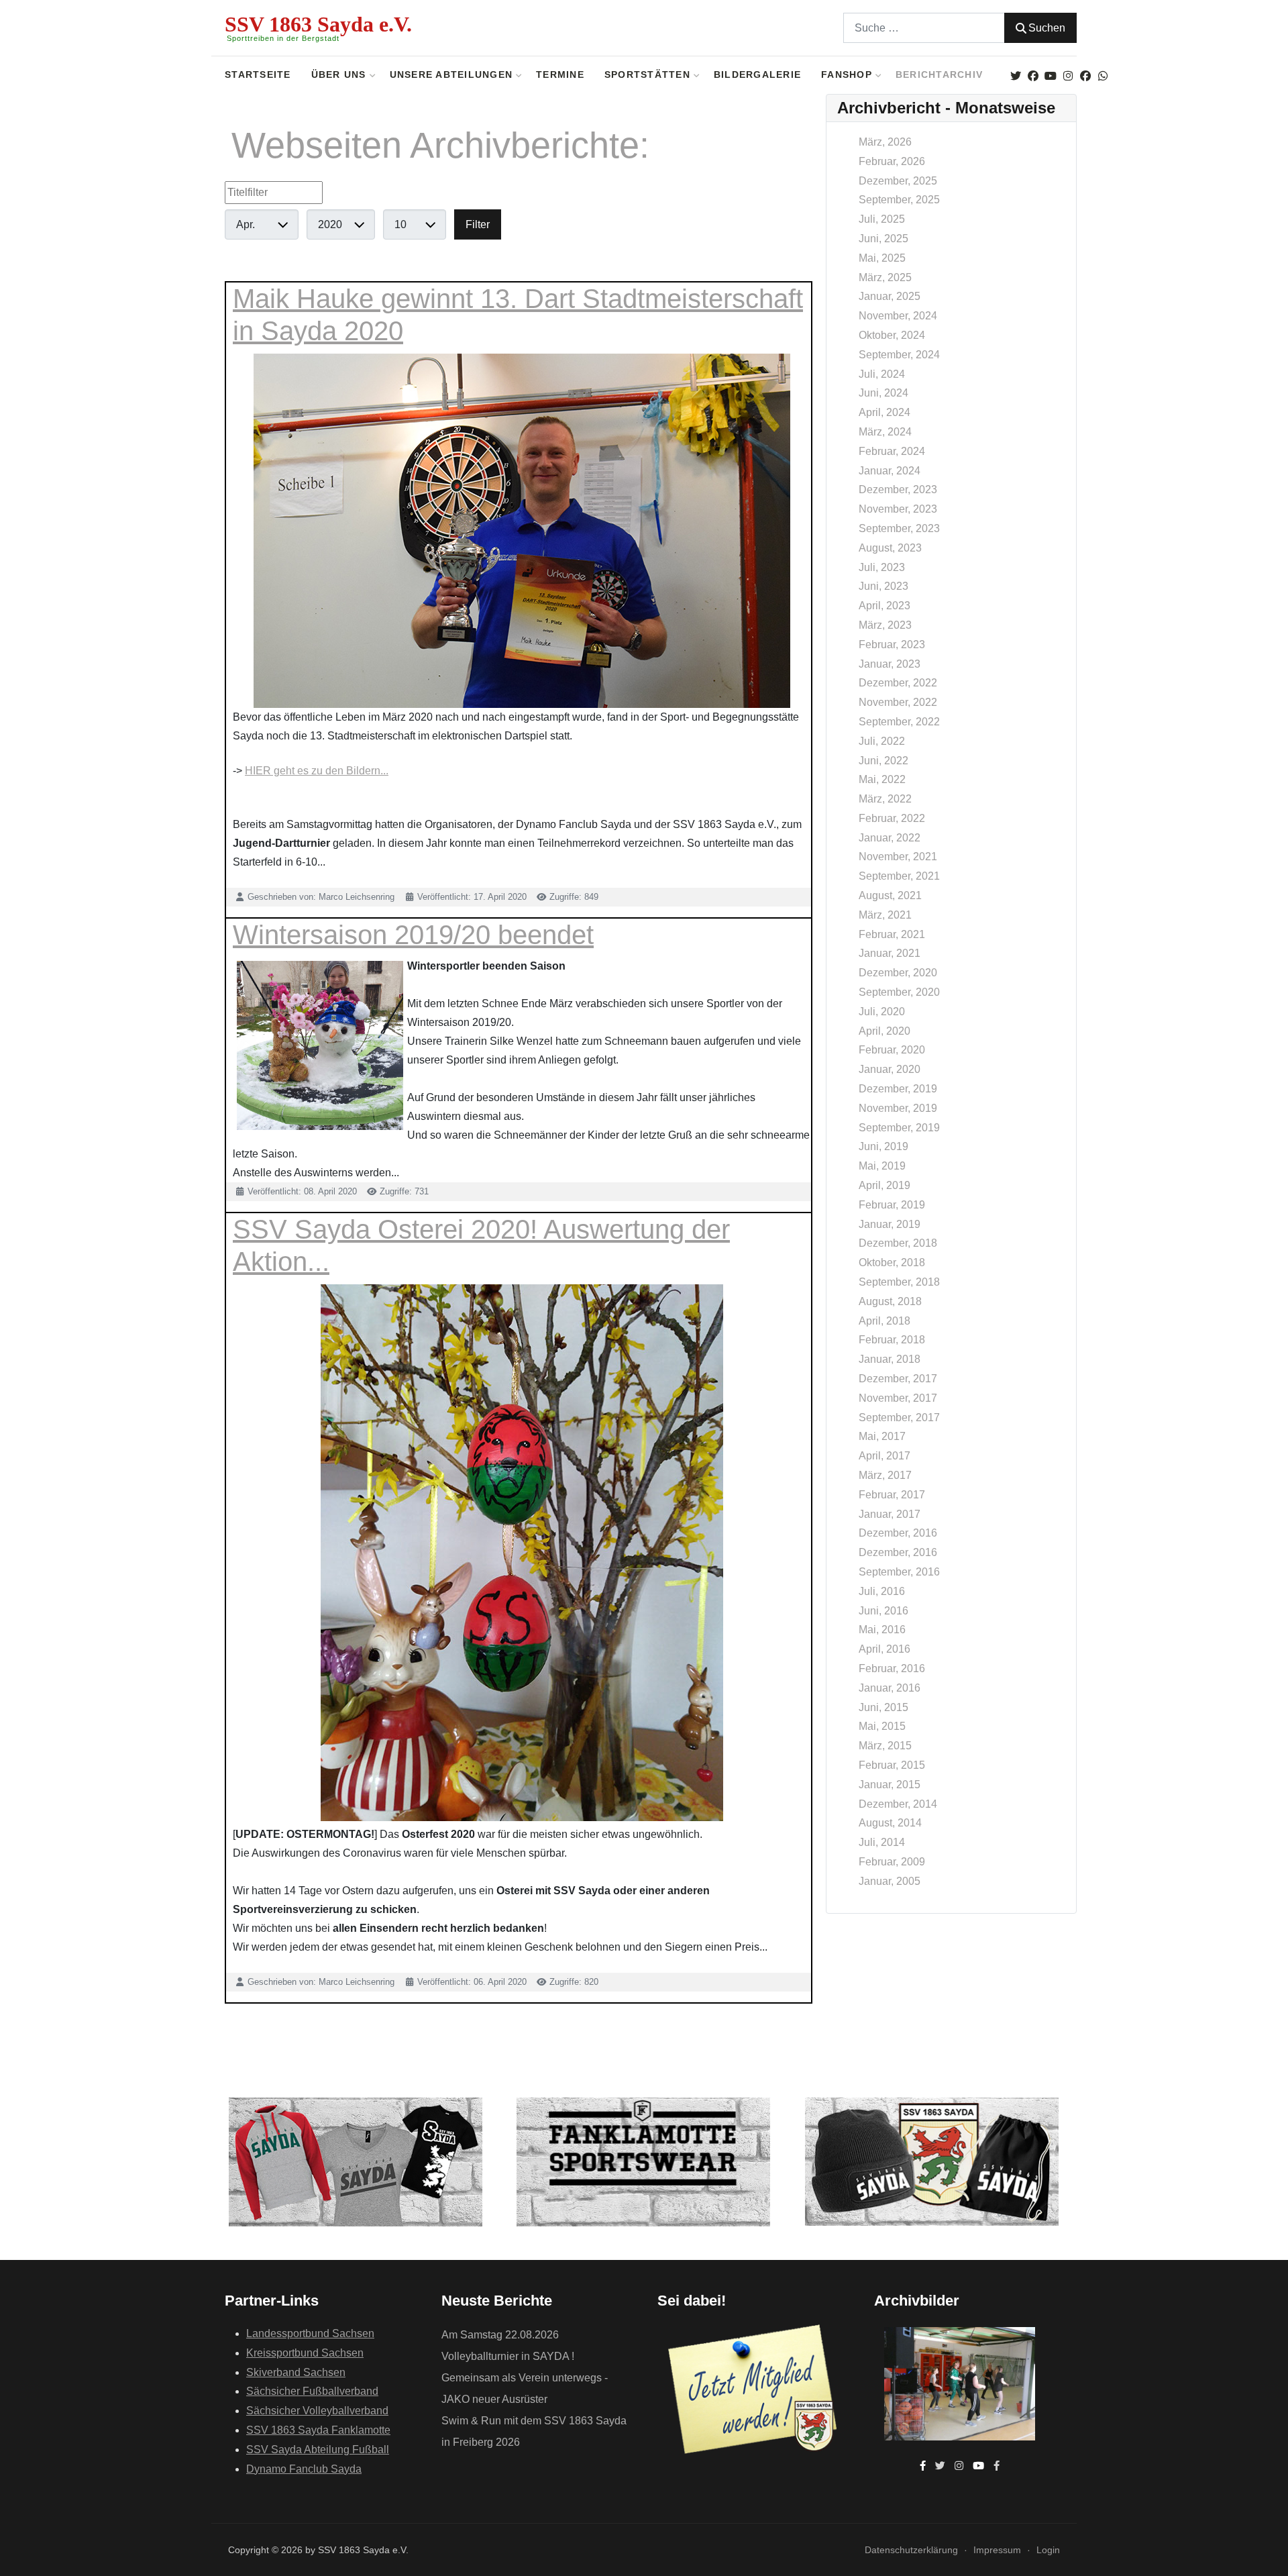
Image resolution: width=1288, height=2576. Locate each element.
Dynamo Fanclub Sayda (304, 2469)
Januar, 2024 (890, 471)
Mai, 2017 (882, 1436)
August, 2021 (890, 895)
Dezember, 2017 (898, 1379)
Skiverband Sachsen (296, 2372)
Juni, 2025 (883, 239)
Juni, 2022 (883, 761)
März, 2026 (885, 142)
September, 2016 (899, 1572)
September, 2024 (899, 355)
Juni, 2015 (883, 1707)
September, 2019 (899, 1128)
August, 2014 (890, 1823)
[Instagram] (1068, 76)
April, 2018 (884, 1321)
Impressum (997, 2550)
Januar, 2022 (890, 838)
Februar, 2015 (892, 1765)
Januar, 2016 (890, 1688)
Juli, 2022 (882, 741)
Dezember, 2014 (898, 1804)
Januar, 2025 (890, 296)
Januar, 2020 (890, 1069)
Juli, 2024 (882, 374)
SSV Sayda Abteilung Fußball (318, 2450)
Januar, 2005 (890, 1881)
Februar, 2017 (892, 1495)
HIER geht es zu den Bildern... (317, 771)
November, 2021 (898, 857)
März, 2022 (885, 799)
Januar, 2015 (890, 1785)
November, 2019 (898, 1108)
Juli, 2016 (882, 1591)
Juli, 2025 (882, 219)
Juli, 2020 (882, 1012)
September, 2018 (899, 1282)
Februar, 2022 (892, 818)
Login (1048, 2550)
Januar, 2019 (890, 1224)
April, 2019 (884, 1185)
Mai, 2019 (882, 1166)
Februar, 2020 (892, 1050)
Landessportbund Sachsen (310, 2333)
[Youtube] (1050, 76)
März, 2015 (885, 1746)
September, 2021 (899, 876)
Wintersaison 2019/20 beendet (413, 935)
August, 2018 (890, 1301)
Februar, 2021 (892, 934)
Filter (478, 224)
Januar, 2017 (890, 1514)
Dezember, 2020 (898, 973)
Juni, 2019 (883, 1146)
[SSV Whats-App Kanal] (1103, 76)
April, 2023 (884, 606)
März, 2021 (885, 915)
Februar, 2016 (892, 1668)
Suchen (1047, 28)
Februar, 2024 (892, 451)
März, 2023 (885, 625)
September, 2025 (899, 200)
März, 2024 (885, 432)
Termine (560, 75)
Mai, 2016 (882, 1630)
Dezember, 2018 (898, 1243)
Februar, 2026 (892, 161)
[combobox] (924, 28)
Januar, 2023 (890, 664)
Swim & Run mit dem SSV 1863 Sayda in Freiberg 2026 (534, 2431)
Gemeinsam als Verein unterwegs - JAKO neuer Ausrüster (525, 2388)
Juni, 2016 (883, 1611)
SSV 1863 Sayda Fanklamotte (318, 2430)
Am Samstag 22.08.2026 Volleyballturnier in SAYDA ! (508, 2346)
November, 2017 (898, 1398)
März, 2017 (885, 1475)
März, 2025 (885, 277)
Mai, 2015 (882, 1726)
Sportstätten (647, 75)
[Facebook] (1033, 76)
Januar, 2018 (890, 1359)
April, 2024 (884, 412)
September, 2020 (899, 992)
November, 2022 (898, 702)
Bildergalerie (757, 75)
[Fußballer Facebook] (1085, 76)
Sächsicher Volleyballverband (317, 2411)
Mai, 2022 (882, 779)
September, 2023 (899, 528)
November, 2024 (898, 316)
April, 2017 (884, 1456)
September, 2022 (899, 722)
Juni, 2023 (883, 586)
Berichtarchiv (939, 75)
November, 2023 (898, 509)
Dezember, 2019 (898, 1089)
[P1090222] (960, 2383)
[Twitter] (1015, 76)
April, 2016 (884, 1649)
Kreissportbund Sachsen (305, 2353)
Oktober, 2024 (892, 335)
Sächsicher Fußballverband (312, 2391)
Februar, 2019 (892, 1205)
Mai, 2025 (882, 258)
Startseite (258, 75)
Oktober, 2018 (892, 1263)
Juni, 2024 (883, 393)
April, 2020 (884, 1031)
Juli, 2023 (882, 567)
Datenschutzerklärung (911, 2550)
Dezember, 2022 (898, 683)
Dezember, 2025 (898, 181)
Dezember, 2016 (898, 1533)
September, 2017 (899, 1418)
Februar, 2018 (892, 1340)
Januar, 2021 (890, 953)
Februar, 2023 (892, 645)
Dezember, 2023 (898, 490)
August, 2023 (890, 548)
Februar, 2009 (892, 1862)
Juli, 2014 (882, 1842)
